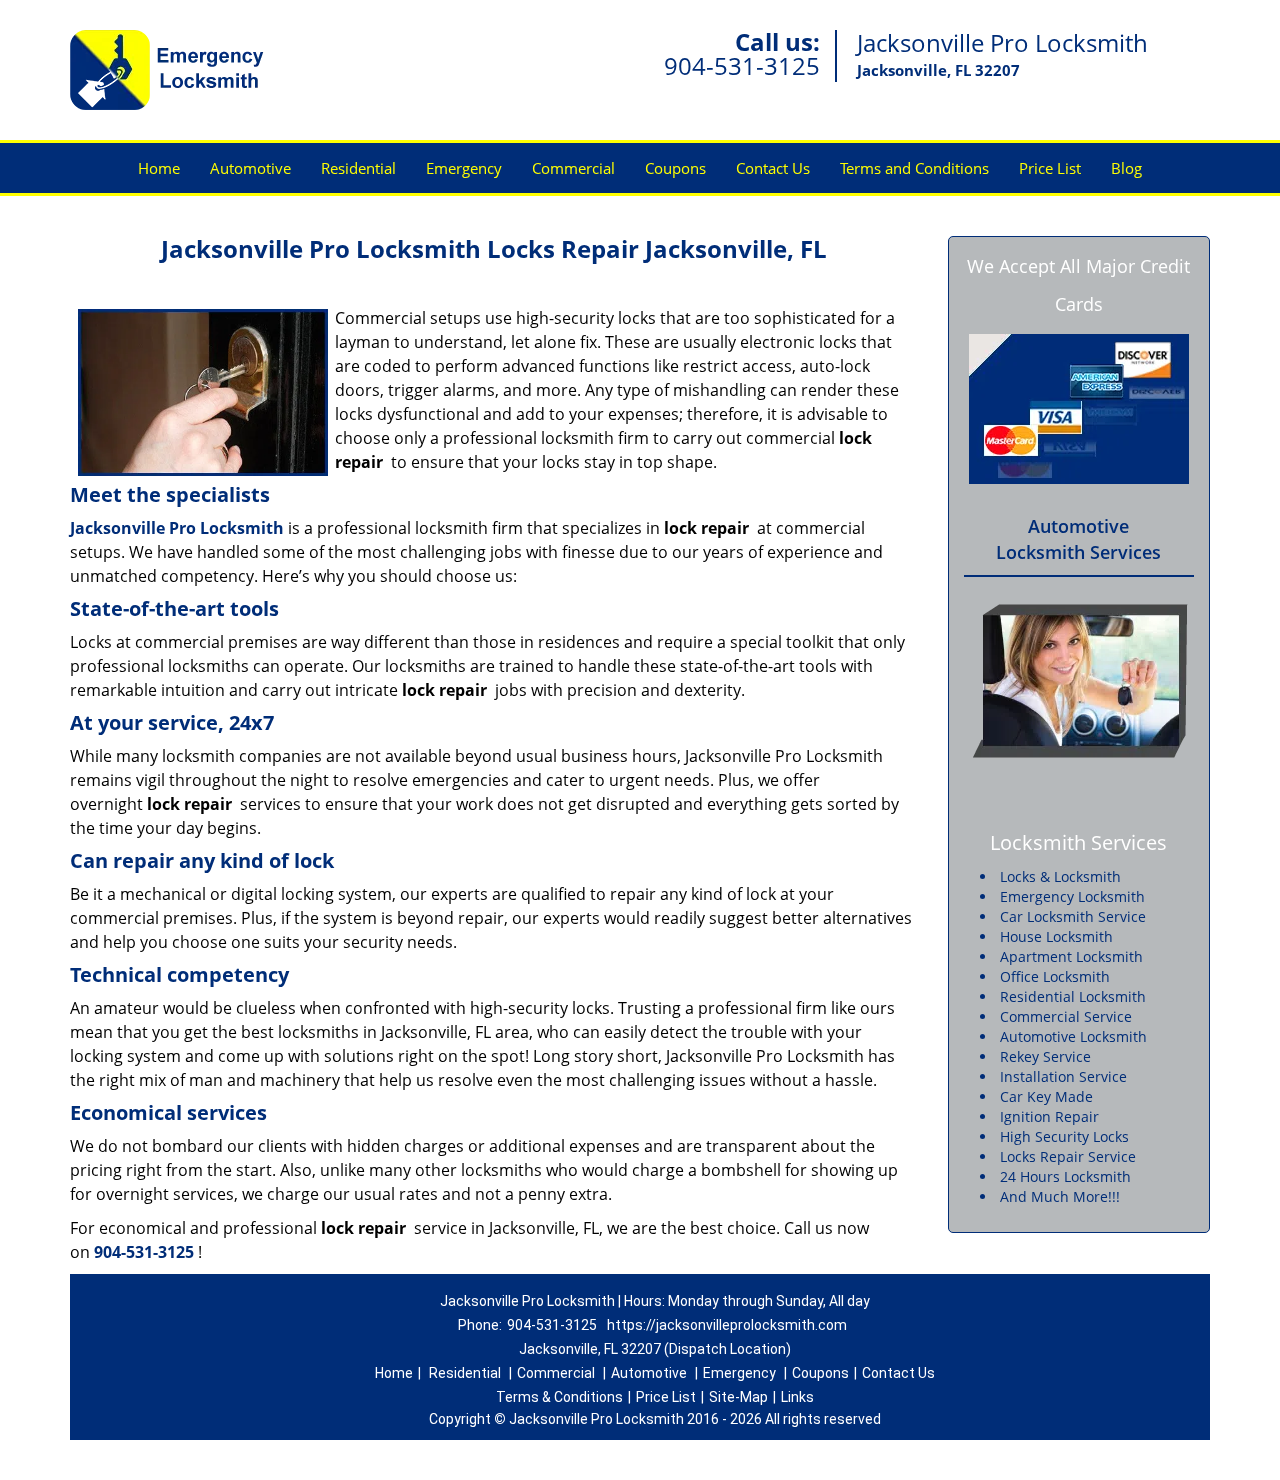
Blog (1126, 168)
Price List (1050, 168)
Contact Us (773, 168)
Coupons (675, 168)
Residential (358, 168)
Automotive (250, 168)
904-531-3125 (742, 65)
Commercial (573, 168)
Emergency (464, 168)
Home (159, 168)
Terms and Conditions (914, 168)
